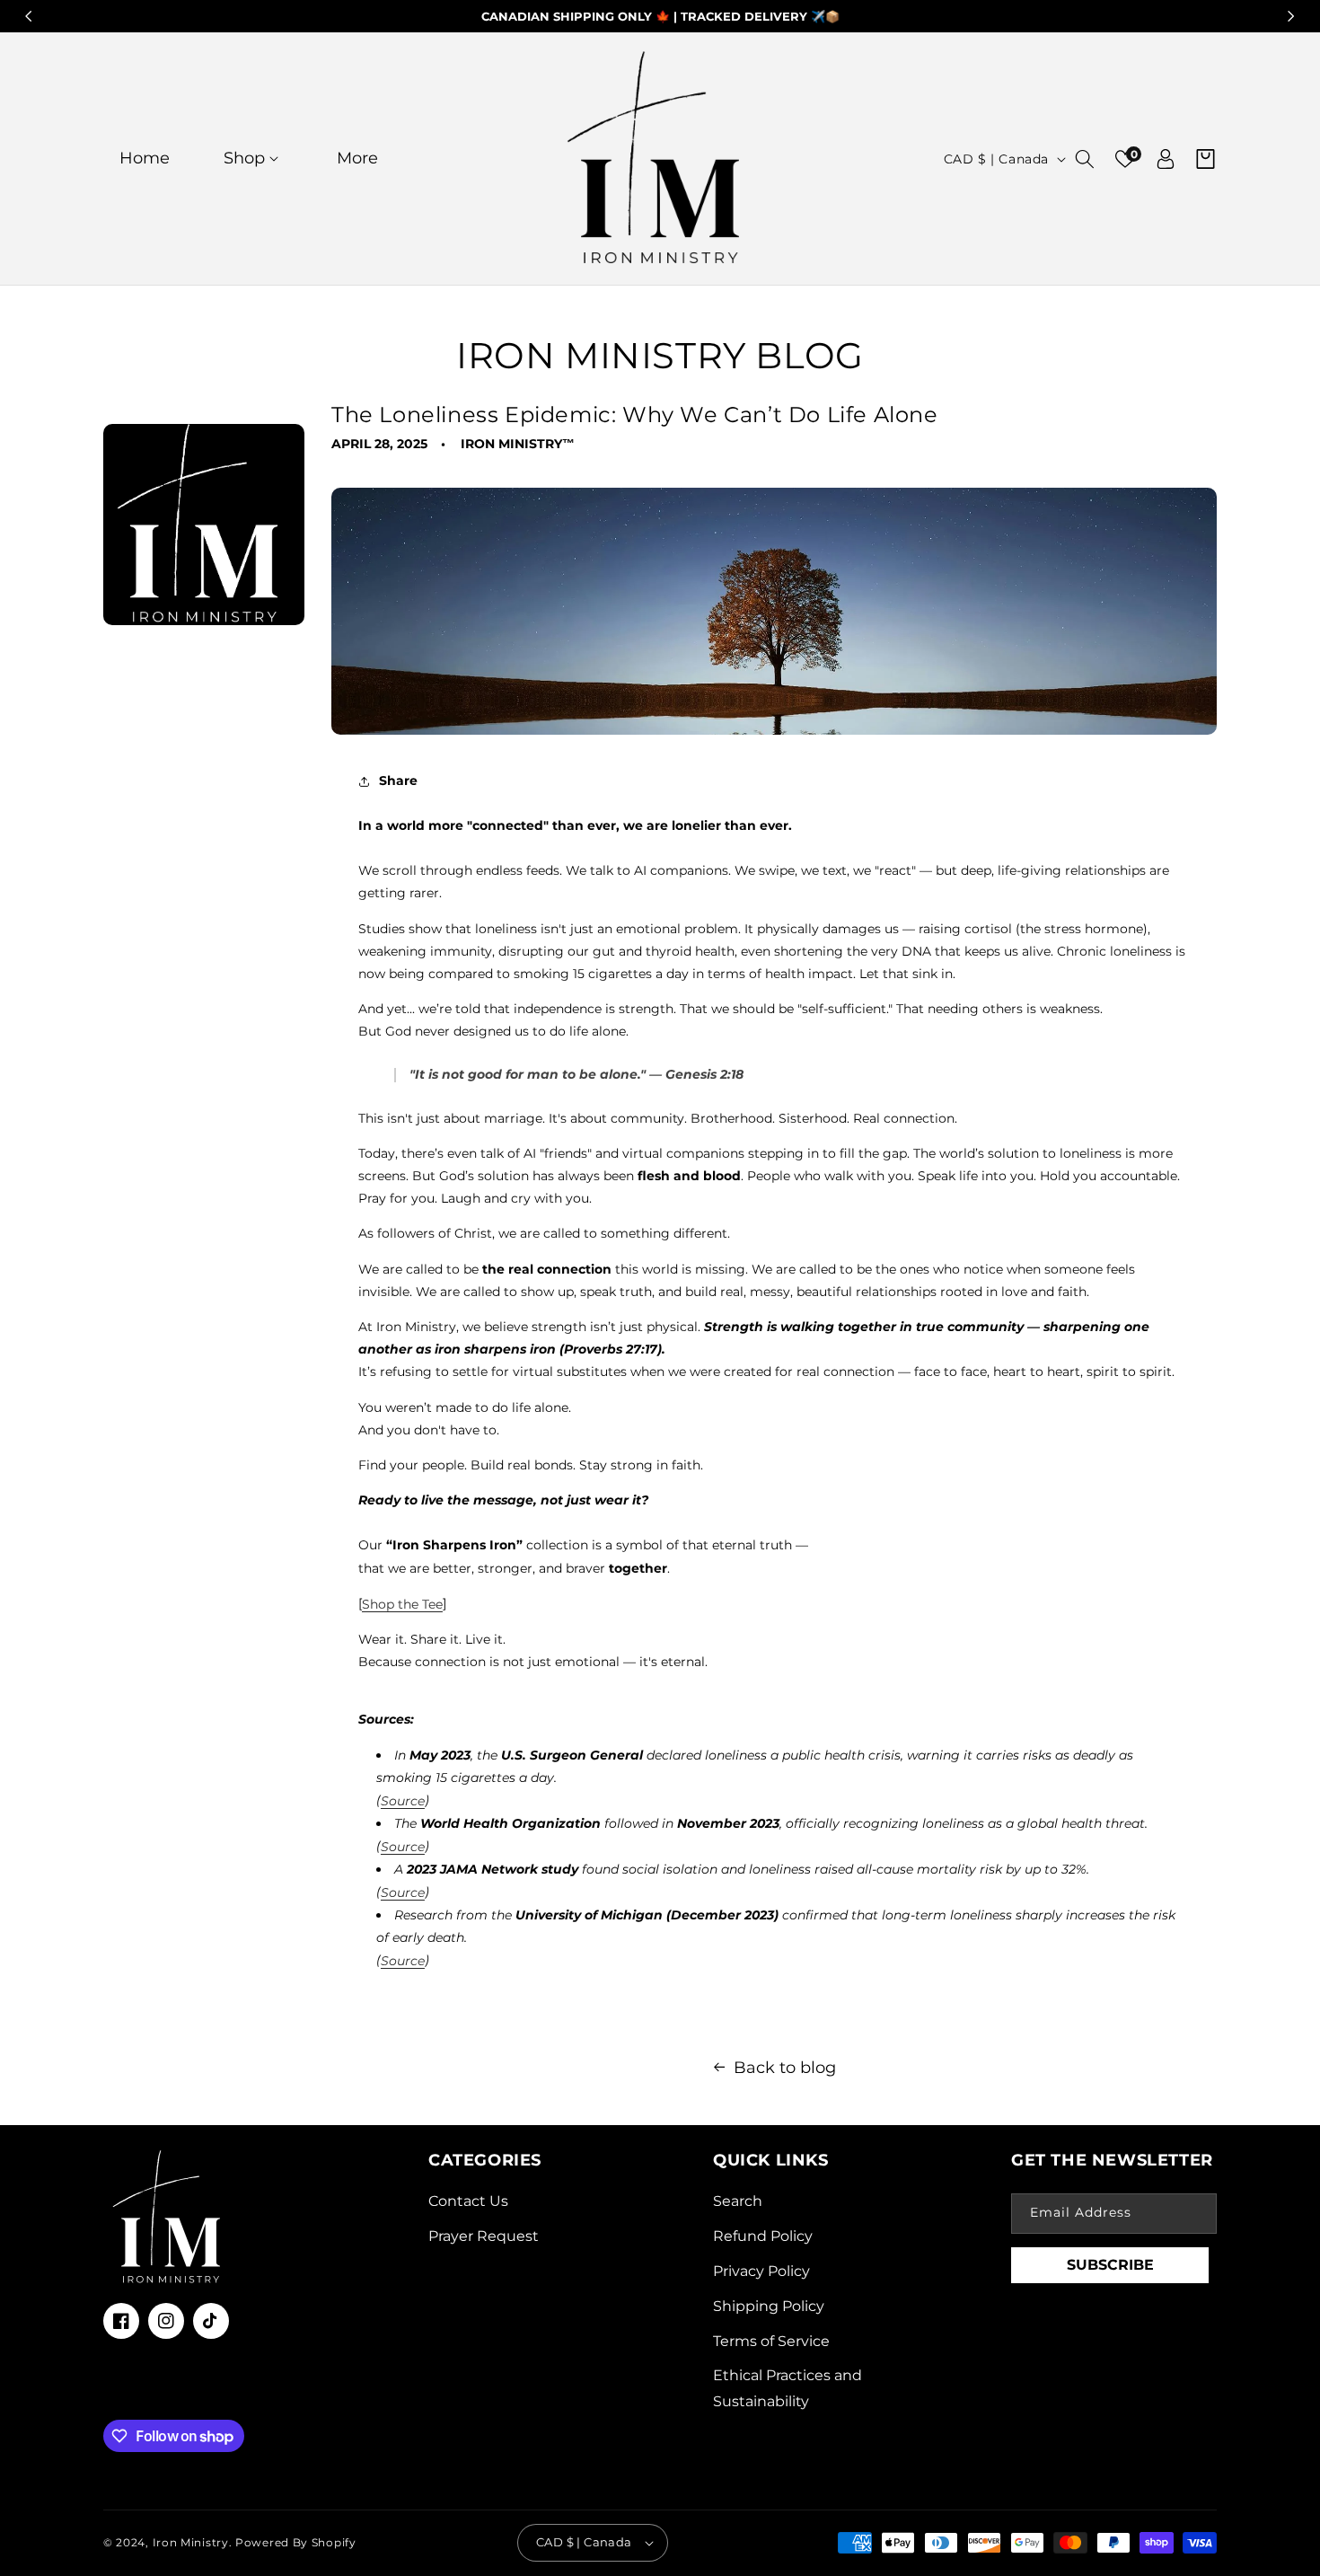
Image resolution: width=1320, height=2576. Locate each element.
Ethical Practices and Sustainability (788, 2388)
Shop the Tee (402, 1604)
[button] (253, 159)
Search (738, 2201)
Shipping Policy (769, 2306)
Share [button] (398, 781)
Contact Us (468, 2201)
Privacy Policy (761, 2271)
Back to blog (785, 2068)
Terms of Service (771, 2341)
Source (403, 1801)
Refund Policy (763, 2236)
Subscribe (1110, 2265)
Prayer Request (484, 2236)
